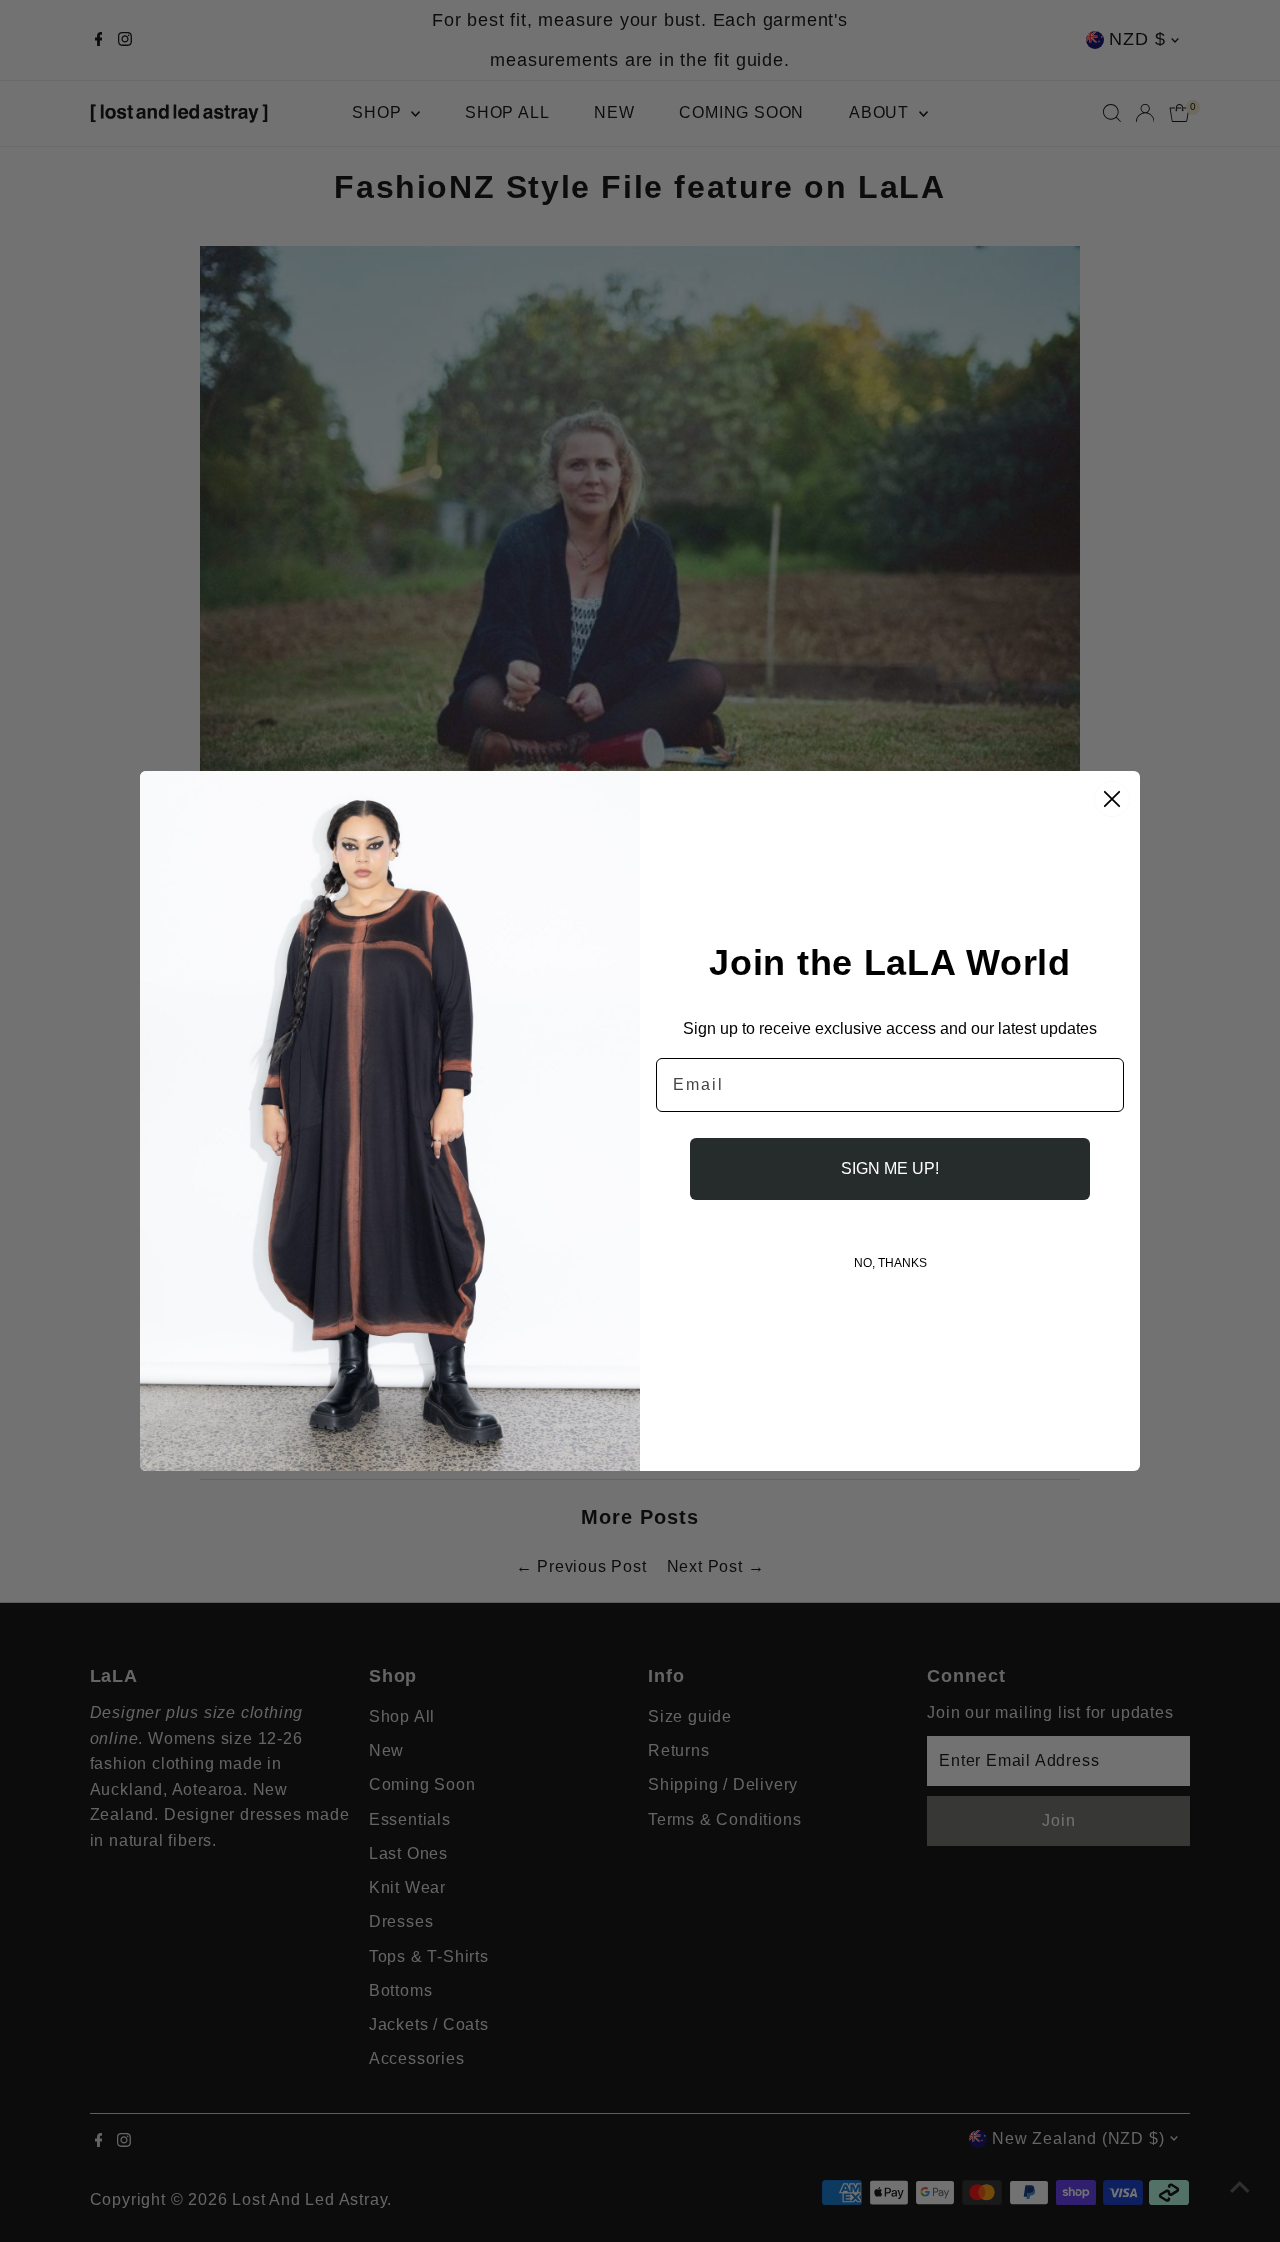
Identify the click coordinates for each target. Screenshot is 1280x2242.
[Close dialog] (1112, 799)
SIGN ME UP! (890, 1168)
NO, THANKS (890, 1263)
